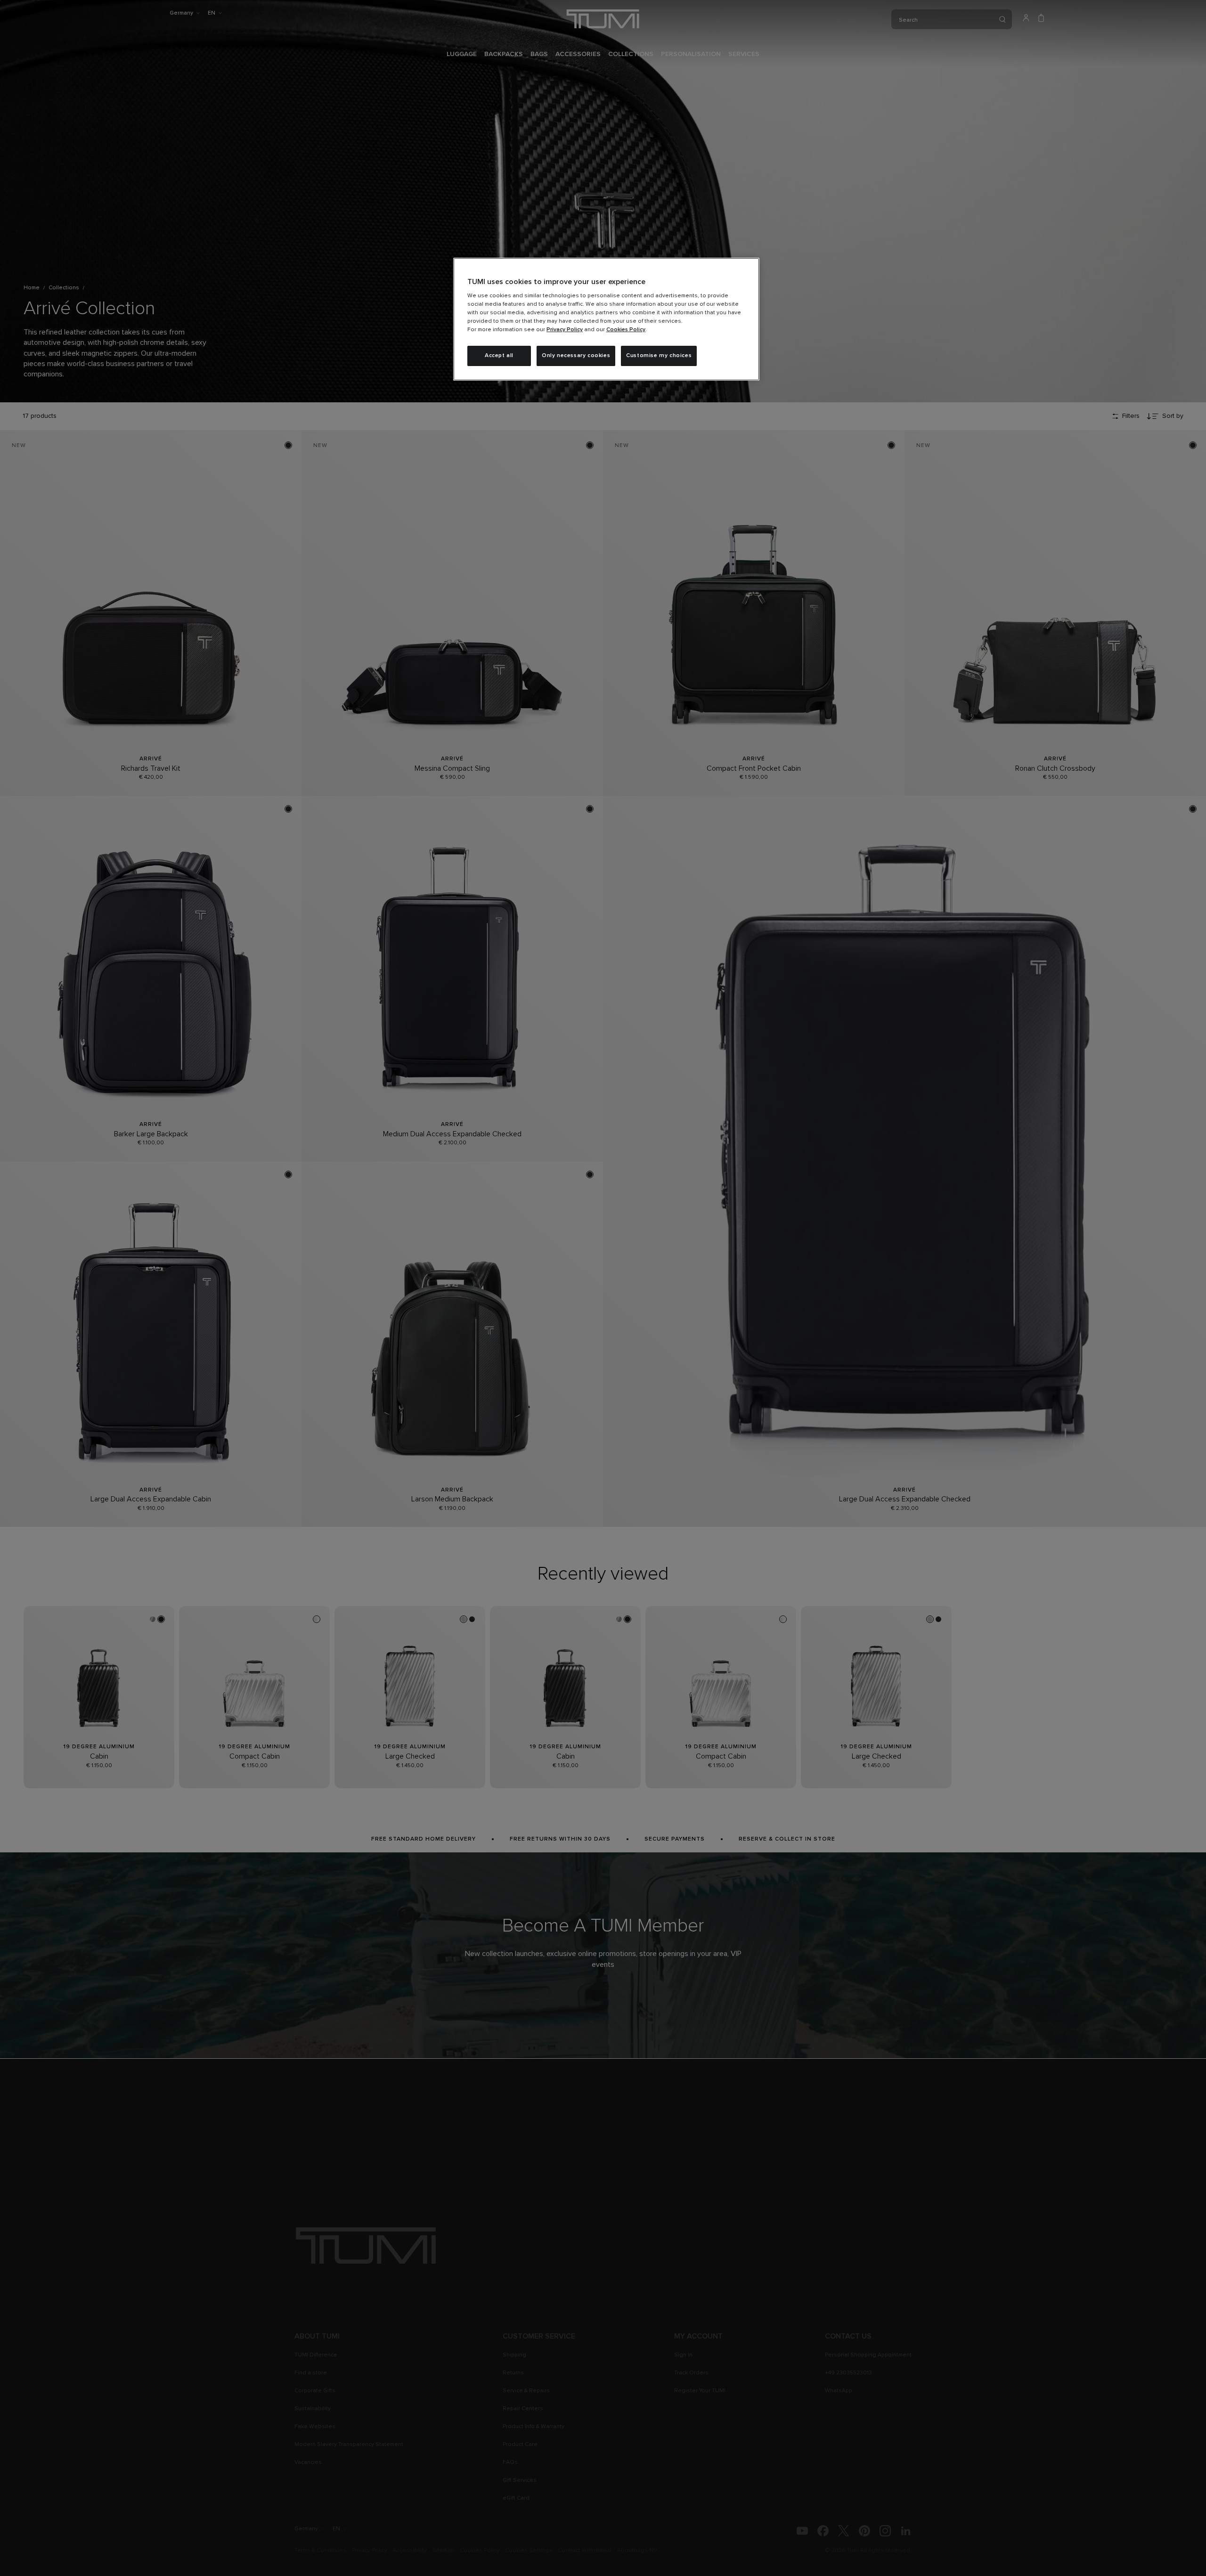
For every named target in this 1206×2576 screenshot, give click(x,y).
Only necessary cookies (576, 356)
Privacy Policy (565, 330)
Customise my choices (659, 356)
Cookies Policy (626, 330)
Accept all (499, 356)
